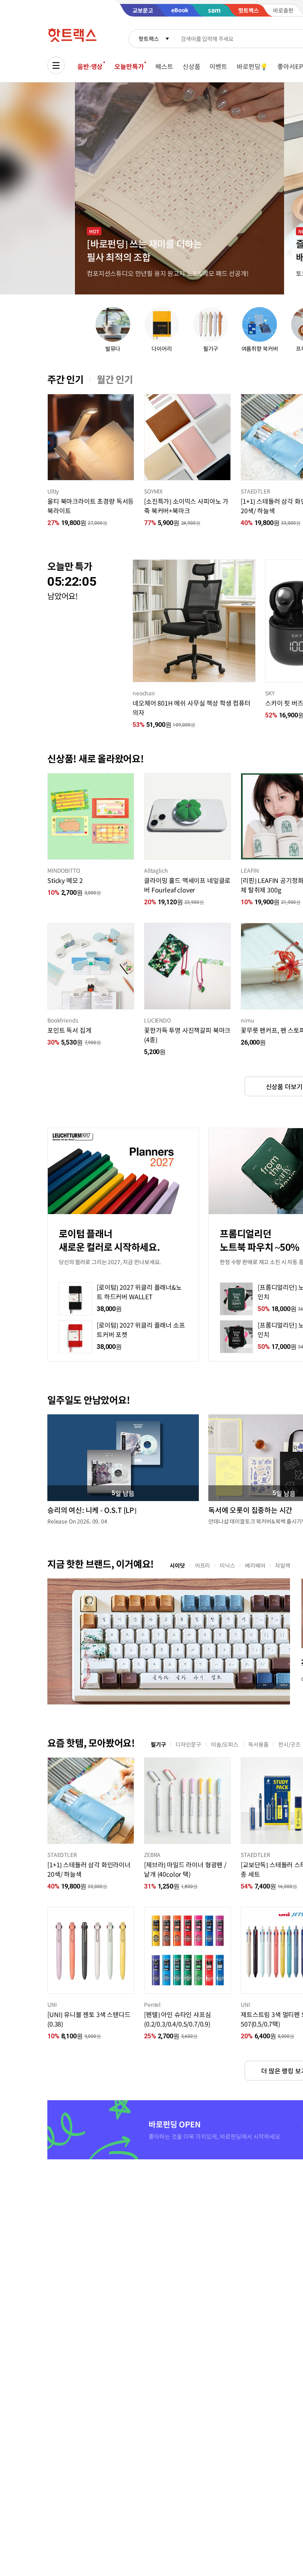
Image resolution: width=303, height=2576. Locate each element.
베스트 (164, 66)
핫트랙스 (149, 39)
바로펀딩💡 (252, 66)
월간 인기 (115, 379)
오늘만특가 (129, 66)
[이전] (47, 437)
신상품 (192, 66)
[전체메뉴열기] (56, 65)
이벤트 (218, 66)
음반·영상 (90, 66)
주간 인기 (65, 379)
